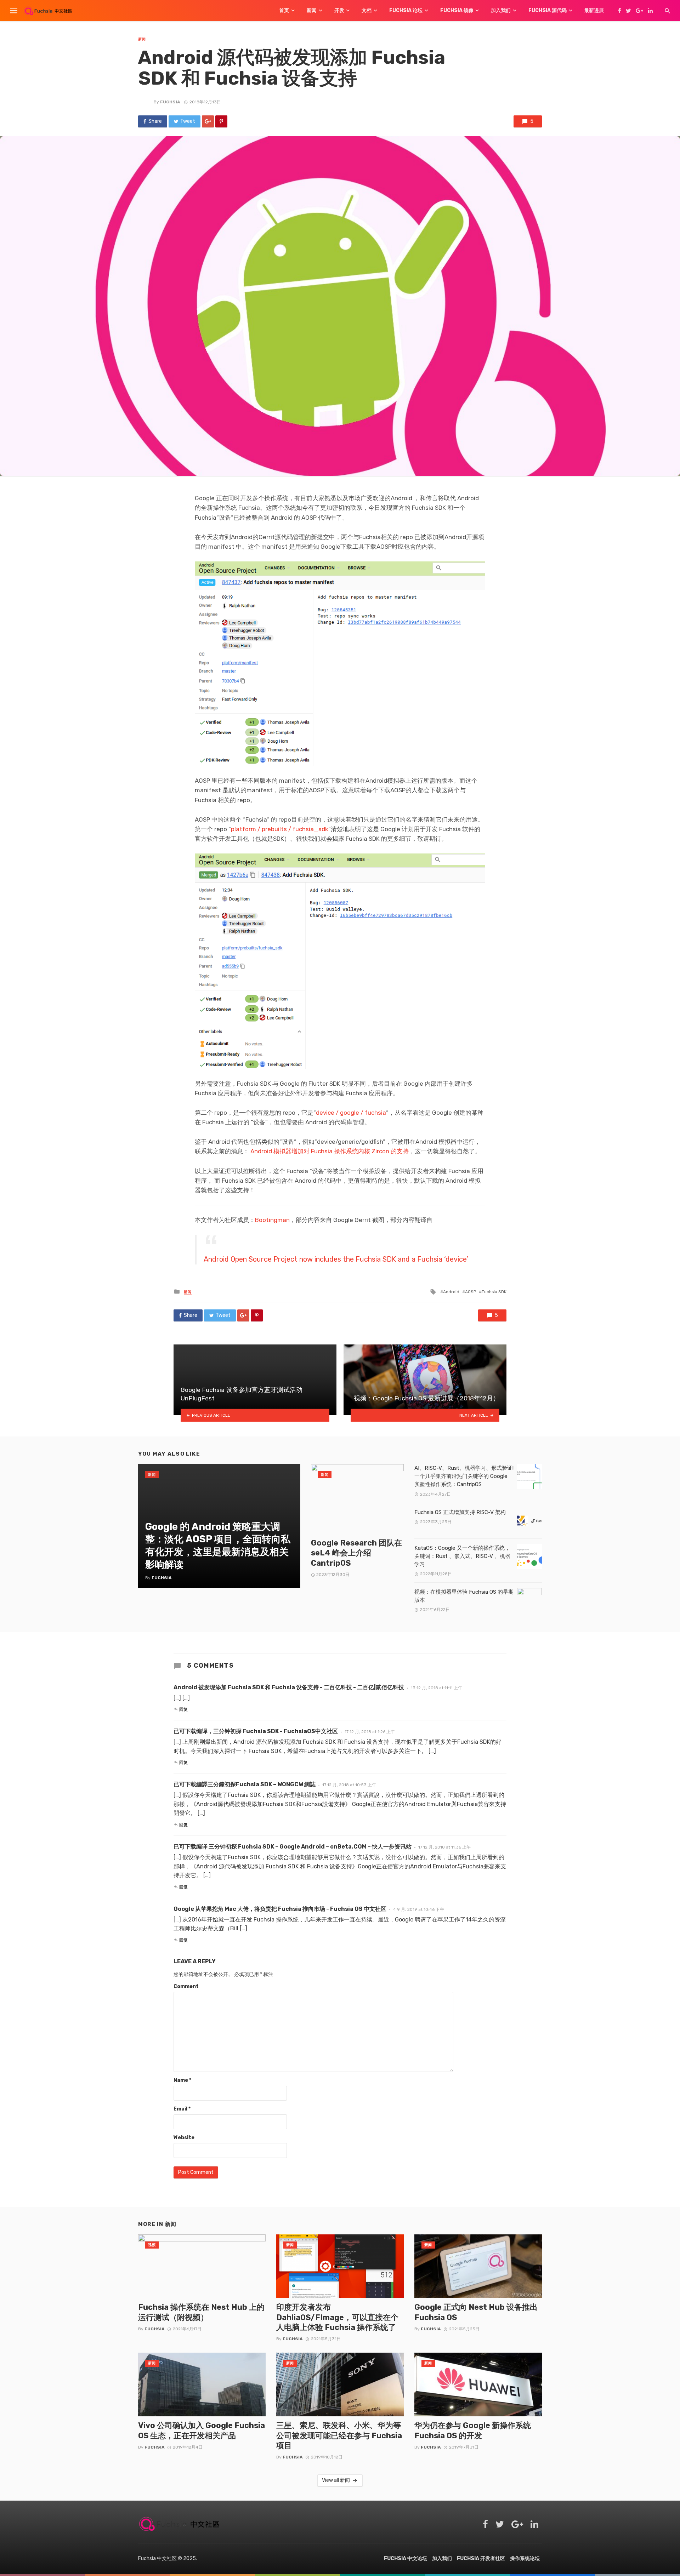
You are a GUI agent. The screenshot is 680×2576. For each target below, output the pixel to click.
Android (451, 1292)
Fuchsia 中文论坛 (406, 2558)
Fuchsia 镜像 (457, 10)
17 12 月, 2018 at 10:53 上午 (349, 1785)
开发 (339, 10)
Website (184, 2138)
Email (182, 2109)
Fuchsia (170, 102)
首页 (284, 10)
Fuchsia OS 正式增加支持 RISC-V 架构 (460, 1512)
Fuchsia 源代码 (548, 10)
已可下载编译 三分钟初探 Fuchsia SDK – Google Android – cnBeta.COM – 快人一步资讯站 (293, 1847)
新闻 (312, 10)
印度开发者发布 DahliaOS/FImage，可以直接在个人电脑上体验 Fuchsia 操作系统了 (337, 2317)
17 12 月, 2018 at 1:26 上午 (370, 1732)
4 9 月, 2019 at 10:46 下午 (419, 1909)
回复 (183, 1709)
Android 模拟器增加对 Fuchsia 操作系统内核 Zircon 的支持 (329, 1151)
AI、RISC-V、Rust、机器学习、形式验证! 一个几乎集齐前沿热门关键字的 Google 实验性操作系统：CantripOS (464, 1476)
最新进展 (594, 10)
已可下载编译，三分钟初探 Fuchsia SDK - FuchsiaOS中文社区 (256, 1731)
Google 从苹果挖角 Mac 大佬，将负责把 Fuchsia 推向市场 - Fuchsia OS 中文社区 (280, 1909)
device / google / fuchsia (351, 1113)
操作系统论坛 (525, 2558)
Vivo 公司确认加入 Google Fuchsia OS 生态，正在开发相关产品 (202, 2430)
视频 (152, 2245)
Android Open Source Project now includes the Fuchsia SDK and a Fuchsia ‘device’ (336, 1259)
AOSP (471, 1292)
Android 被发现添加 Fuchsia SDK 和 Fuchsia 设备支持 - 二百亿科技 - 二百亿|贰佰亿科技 (289, 1687)
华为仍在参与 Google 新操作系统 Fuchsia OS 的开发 (473, 2430)
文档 (367, 10)
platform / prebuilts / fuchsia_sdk (280, 829)
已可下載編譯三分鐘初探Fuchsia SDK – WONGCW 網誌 (245, 1784)
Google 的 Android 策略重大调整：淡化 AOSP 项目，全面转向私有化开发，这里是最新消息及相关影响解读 (218, 1546)
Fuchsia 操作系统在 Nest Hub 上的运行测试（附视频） (201, 2312)
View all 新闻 (336, 2480)
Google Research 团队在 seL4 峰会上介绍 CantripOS (356, 1553)
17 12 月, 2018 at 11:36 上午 (444, 1847)
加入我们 (501, 10)
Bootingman (272, 1220)
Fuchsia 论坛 (406, 10)
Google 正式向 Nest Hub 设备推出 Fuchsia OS (476, 2312)
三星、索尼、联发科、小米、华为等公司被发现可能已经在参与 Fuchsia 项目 (339, 2435)
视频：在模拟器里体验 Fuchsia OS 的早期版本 (464, 1596)
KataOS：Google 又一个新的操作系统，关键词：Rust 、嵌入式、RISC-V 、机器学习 (462, 1556)
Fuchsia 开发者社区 (481, 2558)
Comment (186, 1986)
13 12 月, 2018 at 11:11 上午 (437, 1688)
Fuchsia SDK (494, 1292)
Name (182, 2080)
